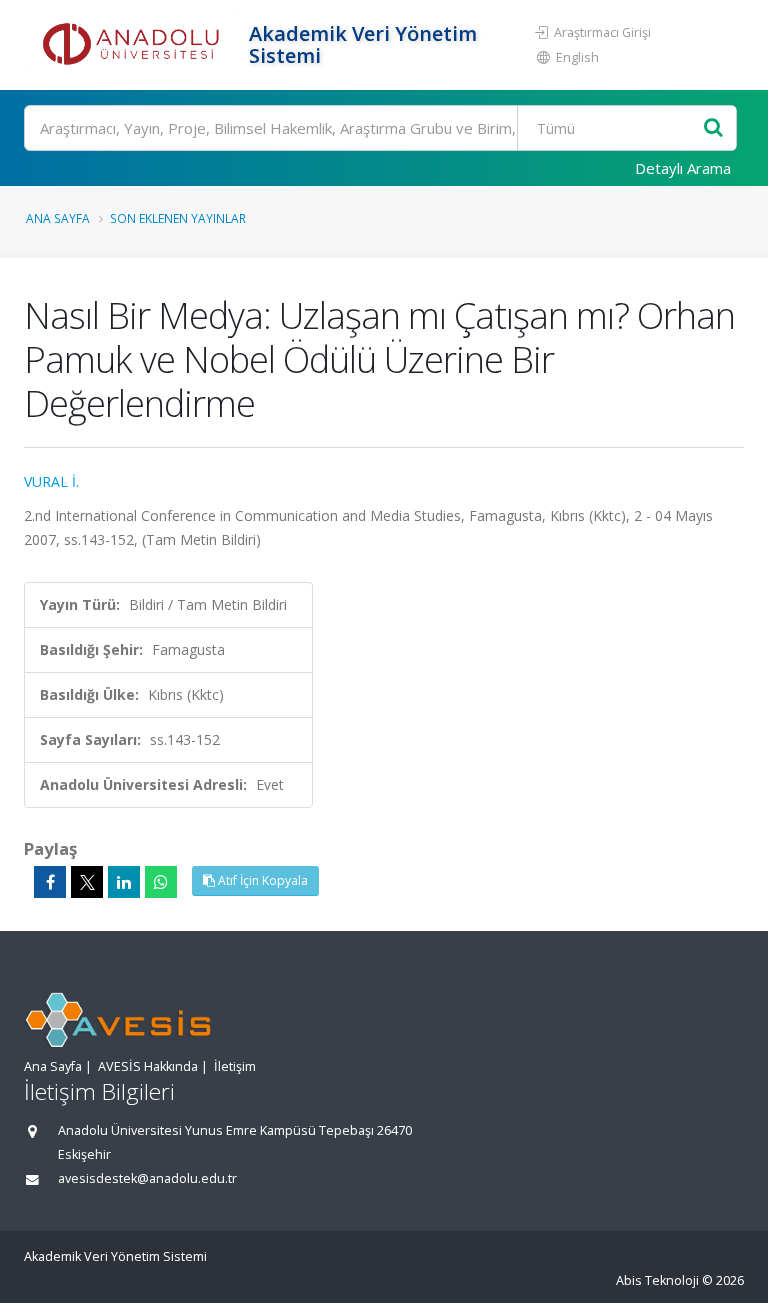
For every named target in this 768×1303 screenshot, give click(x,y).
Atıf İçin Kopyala (261, 880)
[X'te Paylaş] (87, 882)
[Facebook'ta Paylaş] (50, 882)
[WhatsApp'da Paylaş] (161, 882)
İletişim (235, 1066)
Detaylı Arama (683, 168)
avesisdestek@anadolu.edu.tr (147, 1178)
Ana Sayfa (58, 218)
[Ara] (713, 128)
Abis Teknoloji (657, 1280)
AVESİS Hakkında (148, 1066)
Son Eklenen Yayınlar (178, 218)
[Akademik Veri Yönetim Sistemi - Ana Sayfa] (134, 45)
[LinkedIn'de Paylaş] (124, 882)
